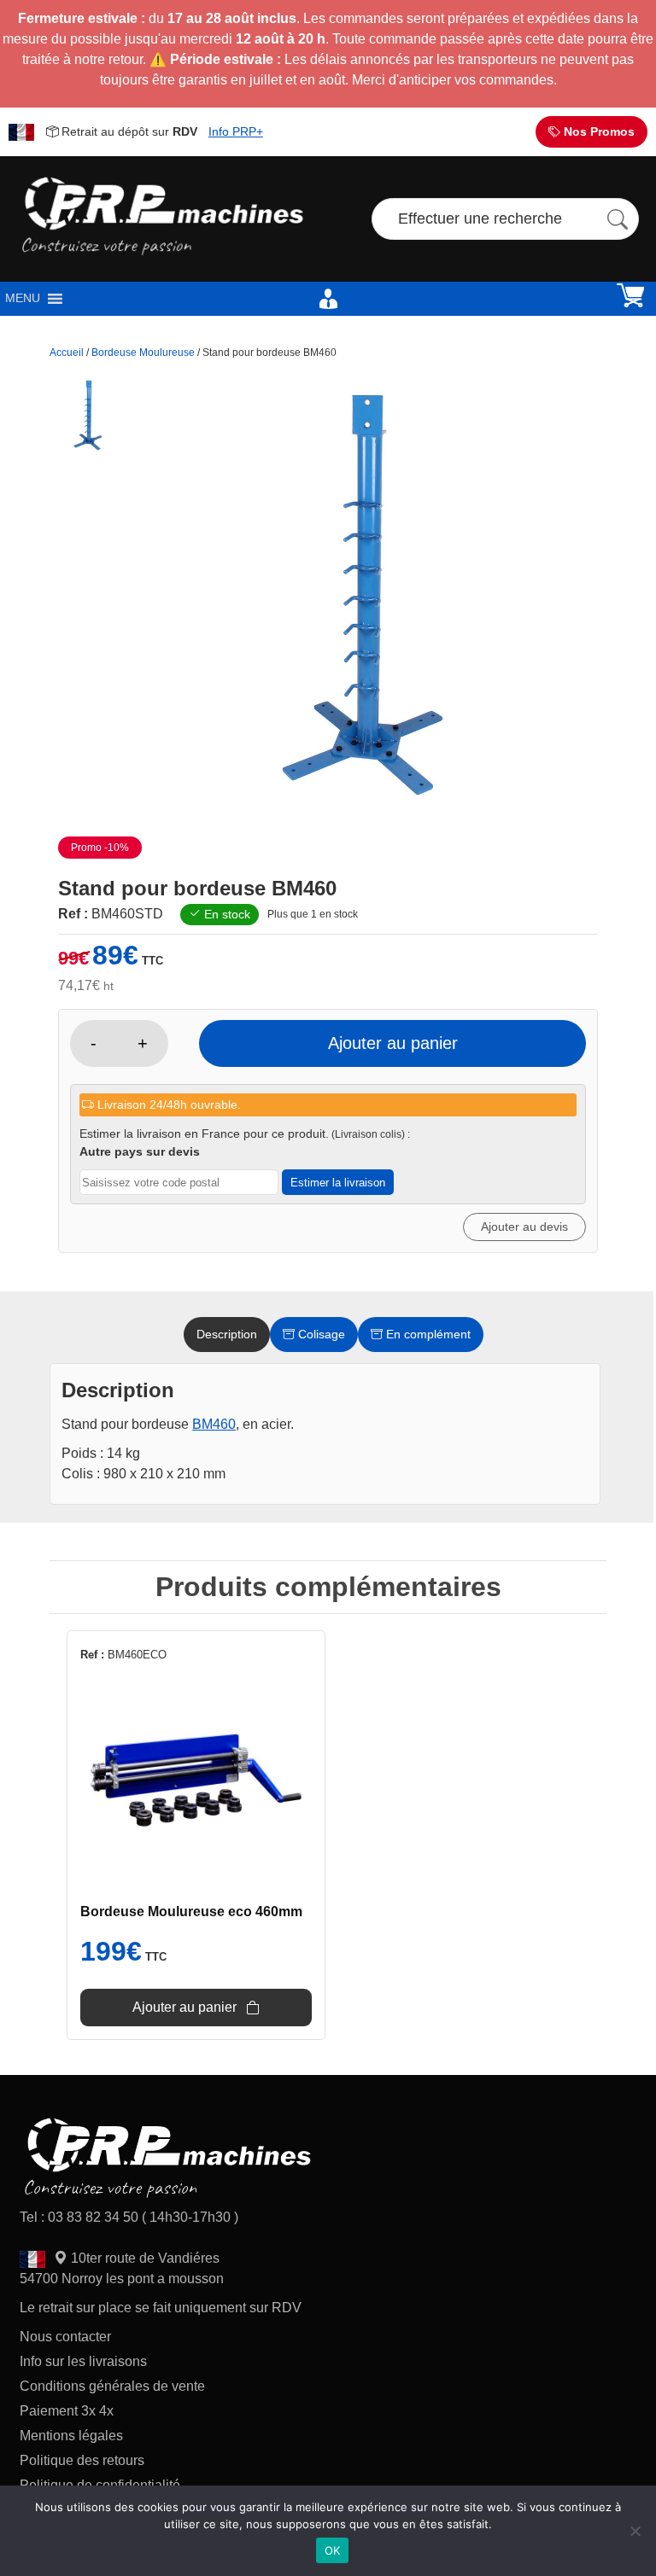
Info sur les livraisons (83, 2361)
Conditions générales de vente (112, 2386)
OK (333, 2550)
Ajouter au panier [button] (184, 2007)
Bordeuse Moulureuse (143, 353)
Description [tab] (227, 1334)
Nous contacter (65, 2337)
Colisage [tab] (320, 1334)
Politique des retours (84, 2460)
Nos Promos (597, 131)
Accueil (67, 353)
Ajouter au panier (393, 1043)
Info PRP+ (236, 131)
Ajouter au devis (524, 1227)
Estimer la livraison (338, 1183)
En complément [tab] (427, 1334)
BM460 (214, 1424)
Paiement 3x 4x (67, 2411)
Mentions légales (71, 2436)
